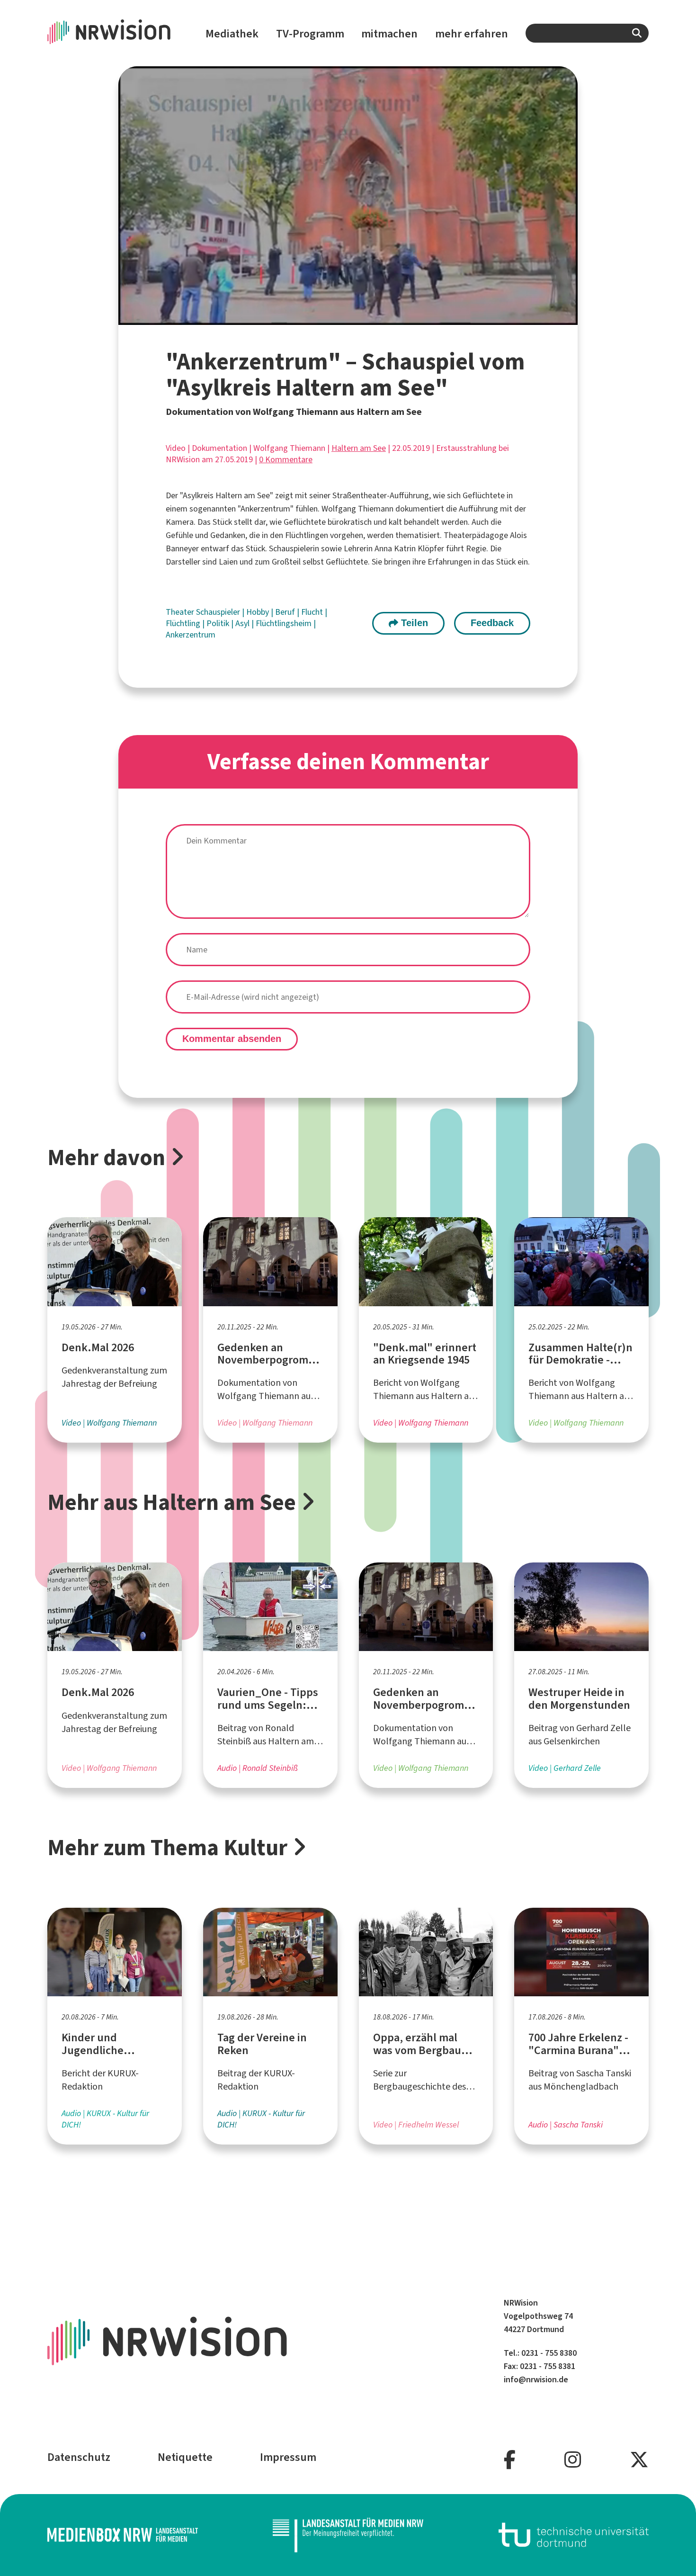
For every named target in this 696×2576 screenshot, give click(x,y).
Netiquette (185, 2457)
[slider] (328, 318)
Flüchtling (184, 623)
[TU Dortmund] (574, 2535)
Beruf (286, 612)
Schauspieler (219, 612)
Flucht (313, 612)
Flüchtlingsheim (285, 623)
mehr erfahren (472, 34)
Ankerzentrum (191, 635)
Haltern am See (359, 448)
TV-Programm (310, 34)
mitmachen (389, 34)
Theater (181, 612)
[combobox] (587, 33)
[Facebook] (510, 2460)
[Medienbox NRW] (123, 2535)
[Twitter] (639, 2460)
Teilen (413, 623)
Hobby (259, 612)
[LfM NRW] (348, 2535)
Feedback (492, 623)
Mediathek (232, 34)
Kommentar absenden (232, 1039)
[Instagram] (573, 2460)
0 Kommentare (286, 459)
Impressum (288, 2457)
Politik (219, 623)
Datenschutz (79, 2457)
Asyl (243, 623)
